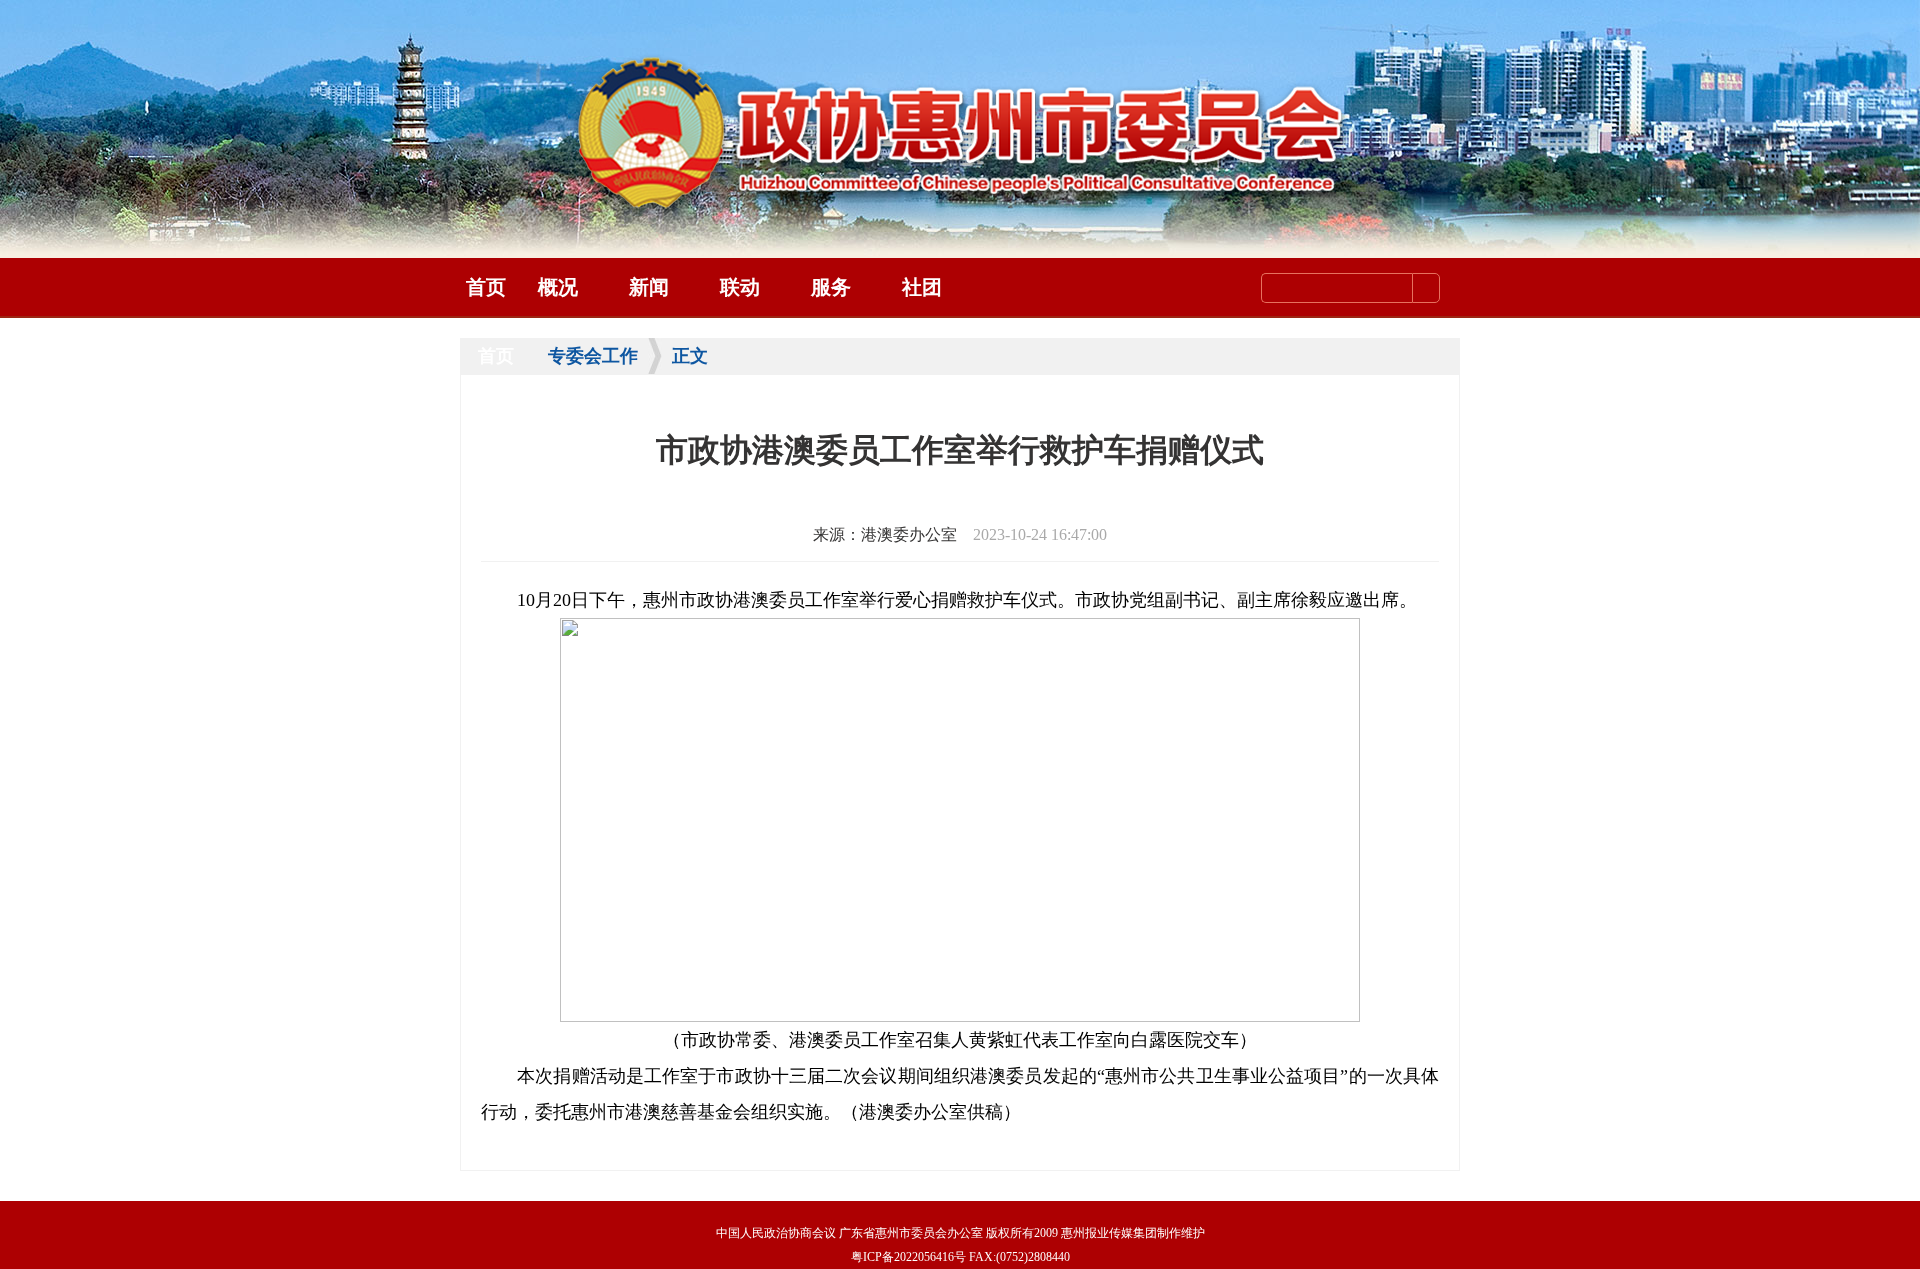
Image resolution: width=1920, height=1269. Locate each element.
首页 (486, 287)
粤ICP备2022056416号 (908, 1257)
